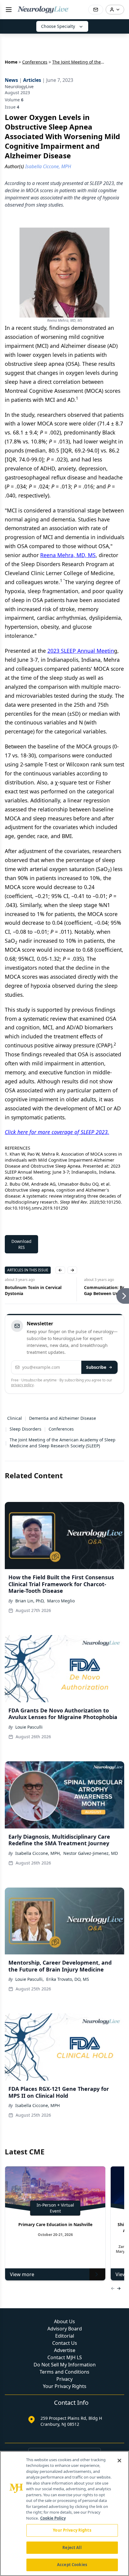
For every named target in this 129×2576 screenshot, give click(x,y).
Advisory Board (65, 2329)
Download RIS (21, 1244)
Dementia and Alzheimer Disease (63, 1418)
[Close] (119, 2461)
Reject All (72, 2548)
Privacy (64, 2379)
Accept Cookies (72, 2565)
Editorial (65, 2336)
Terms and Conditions (64, 2372)
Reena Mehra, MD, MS (68, 555)
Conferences (35, 62)
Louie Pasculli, (30, 1979)
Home (11, 62)
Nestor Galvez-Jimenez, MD (91, 1853)
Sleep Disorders (25, 1429)
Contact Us (65, 2343)
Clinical (15, 1418)
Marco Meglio (61, 1601)
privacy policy (22, 1385)
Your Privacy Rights (65, 2386)
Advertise (65, 2350)
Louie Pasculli (29, 1727)
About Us (64, 2321)
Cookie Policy (53, 2518)
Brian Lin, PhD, (30, 1601)
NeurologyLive (19, 87)
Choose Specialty (58, 26)
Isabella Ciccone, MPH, (38, 1853)
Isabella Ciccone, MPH (37, 2105)
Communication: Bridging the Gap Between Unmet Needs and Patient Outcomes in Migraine (38, 1291)
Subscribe (96, 1367)
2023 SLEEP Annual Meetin (81, 651)
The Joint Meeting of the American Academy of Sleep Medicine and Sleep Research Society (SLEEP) (63, 1443)
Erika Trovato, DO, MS (68, 1979)
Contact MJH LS (65, 2357)
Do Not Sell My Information (65, 2365)
